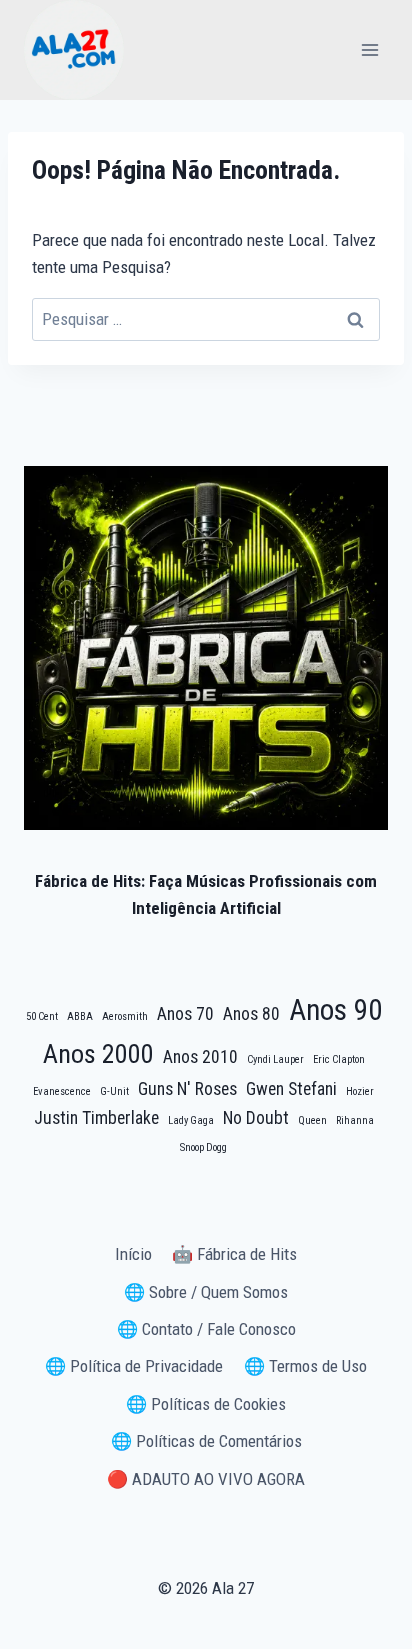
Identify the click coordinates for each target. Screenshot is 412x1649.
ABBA (80, 1016)
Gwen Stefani (291, 1089)
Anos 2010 (200, 1057)
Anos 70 (185, 1014)
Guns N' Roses (187, 1089)
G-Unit (114, 1091)
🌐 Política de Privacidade (134, 1366)
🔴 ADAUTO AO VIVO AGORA (206, 1479)
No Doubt (256, 1118)
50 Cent (42, 1016)
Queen (312, 1120)
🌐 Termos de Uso (305, 1366)
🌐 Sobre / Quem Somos (206, 1292)
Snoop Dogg (203, 1147)
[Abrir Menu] (369, 49)
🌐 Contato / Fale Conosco (206, 1329)
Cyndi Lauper (275, 1059)
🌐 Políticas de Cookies (206, 1404)
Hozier (360, 1091)
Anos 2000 (98, 1054)
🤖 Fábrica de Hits (234, 1254)
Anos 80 (251, 1014)
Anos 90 (335, 1010)
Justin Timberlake (96, 1118)
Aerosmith (125, 1016)
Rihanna (355, 1120)
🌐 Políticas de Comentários (206, 1441)
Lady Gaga (191, 1120)
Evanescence (62, 1091)
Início (133, 1254)
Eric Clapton (339, 1059)
